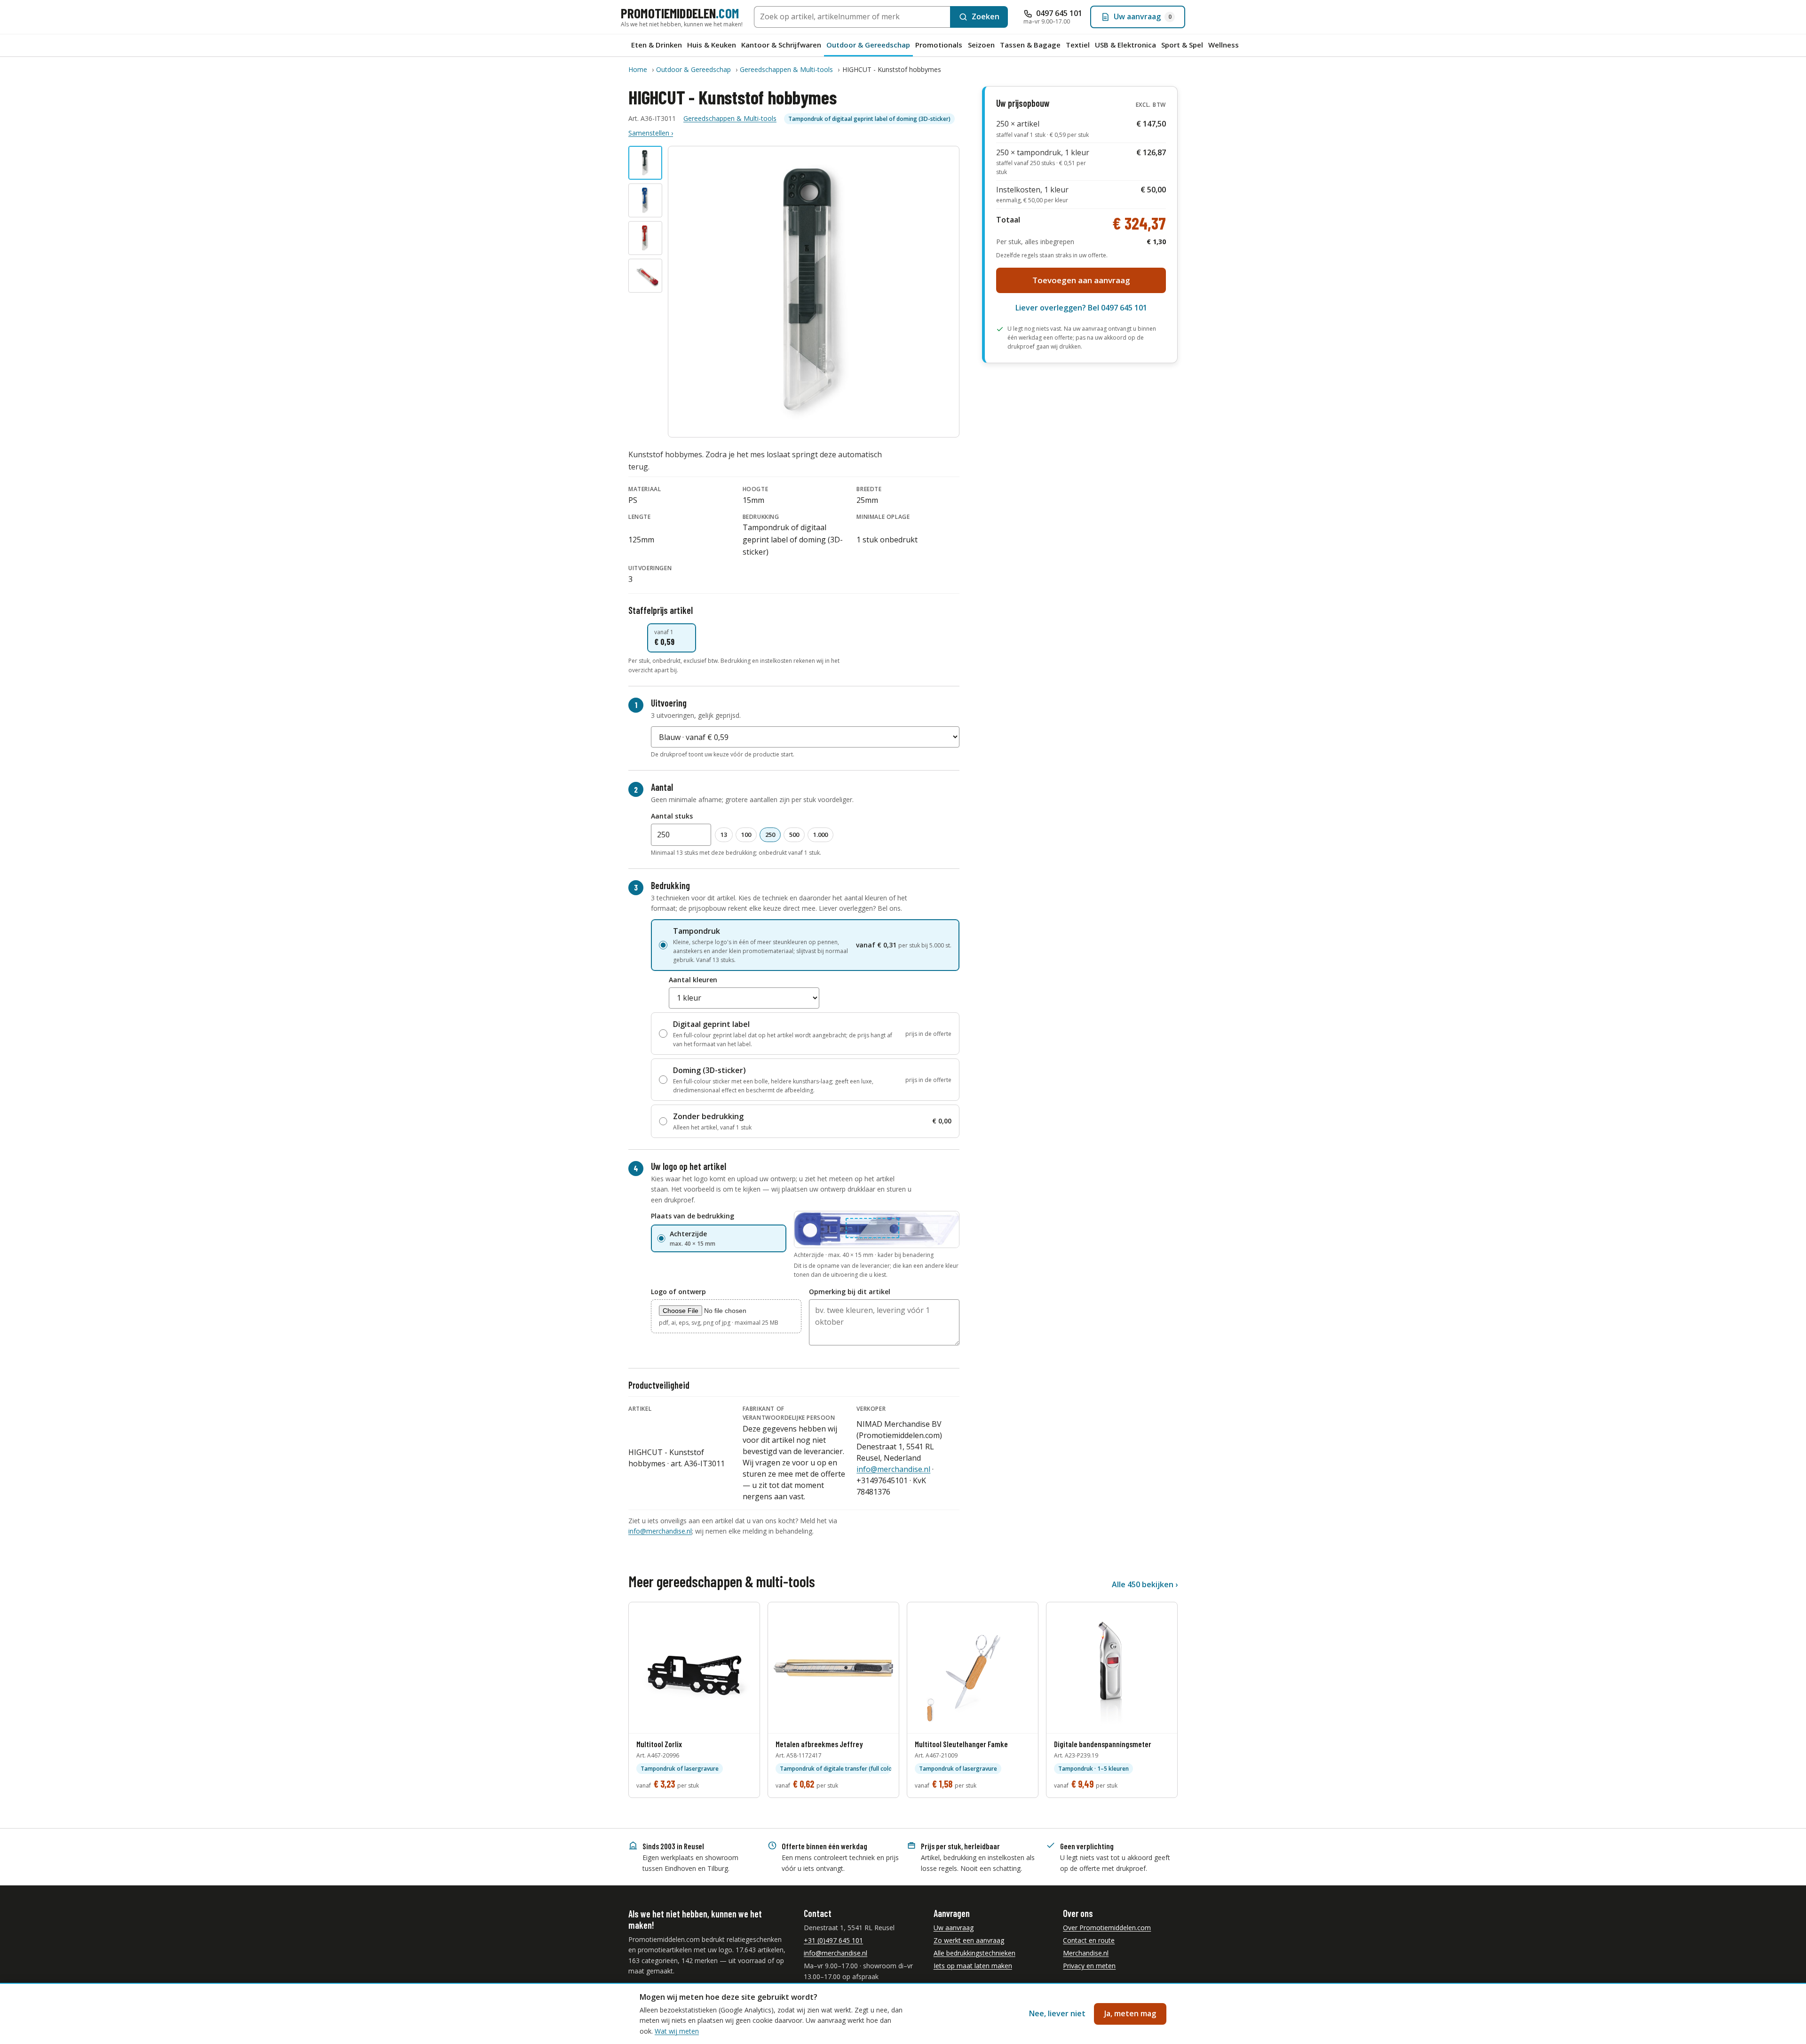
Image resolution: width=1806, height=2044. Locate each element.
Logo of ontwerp (678, 1292)
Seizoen (981, 45)
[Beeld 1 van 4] (645, 163)
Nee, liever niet (1057, 2013)
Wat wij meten (677, 2031)
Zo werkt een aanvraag (969, 1940)
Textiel (1078, 45)
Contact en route (1089, 1940)
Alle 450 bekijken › (1145, 1584)
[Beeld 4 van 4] (645, 276)
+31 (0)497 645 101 (833, 1940)
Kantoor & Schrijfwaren (781, 45)
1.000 (820, 835)
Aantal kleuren (693, 980)
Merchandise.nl (1086, 1953)
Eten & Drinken (657, 45)
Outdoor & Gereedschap (868, 45)
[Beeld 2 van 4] (645, 200)
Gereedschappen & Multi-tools (786, 69)
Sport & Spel (1182, 45)
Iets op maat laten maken (973, 1966)
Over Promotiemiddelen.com (1107, 1928)
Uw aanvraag (954, 1928)
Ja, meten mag (1130, 2013)
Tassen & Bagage (1030, 45)
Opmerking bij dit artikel (850, 1292)
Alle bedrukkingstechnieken (974, 1953)
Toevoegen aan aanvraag (1081, 280)
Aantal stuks (672, 816)
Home (638, 69)
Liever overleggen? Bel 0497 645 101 (1081, 308)
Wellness (1224, 45)
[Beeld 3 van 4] (645, 238)
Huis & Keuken (712, 45)
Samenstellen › (651, 133)
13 (724, 835)
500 (794, 835)
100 (746, 835)
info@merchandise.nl (893, 1469)
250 (770, 835)
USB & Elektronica (1125, 45)
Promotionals (939, 45)
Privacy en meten (1089, 1966)
